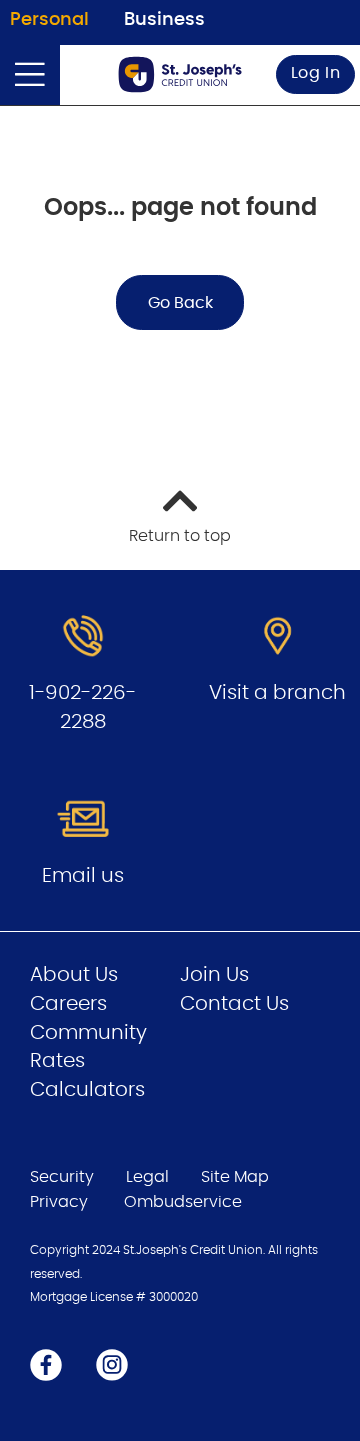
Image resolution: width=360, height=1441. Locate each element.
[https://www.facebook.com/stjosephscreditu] (46, 1364)
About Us (74, 975)
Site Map (235, 1177)
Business (164, 20)
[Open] (30, 75)
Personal (49, 20)
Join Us (214, 975)
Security (62, 1177)
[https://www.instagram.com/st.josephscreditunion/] (112, 1364)
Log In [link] (316, 73)
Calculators (87, 1090)
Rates (57, 1061)
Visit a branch (277, 693)
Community (88, 1033)
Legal (147, 1177)
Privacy (59, 1202)
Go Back (180, 303)
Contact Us (234, 1004)
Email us (83, 876)
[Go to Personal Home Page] (180, 74)
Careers (68, 1004)
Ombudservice (185, 1202)
